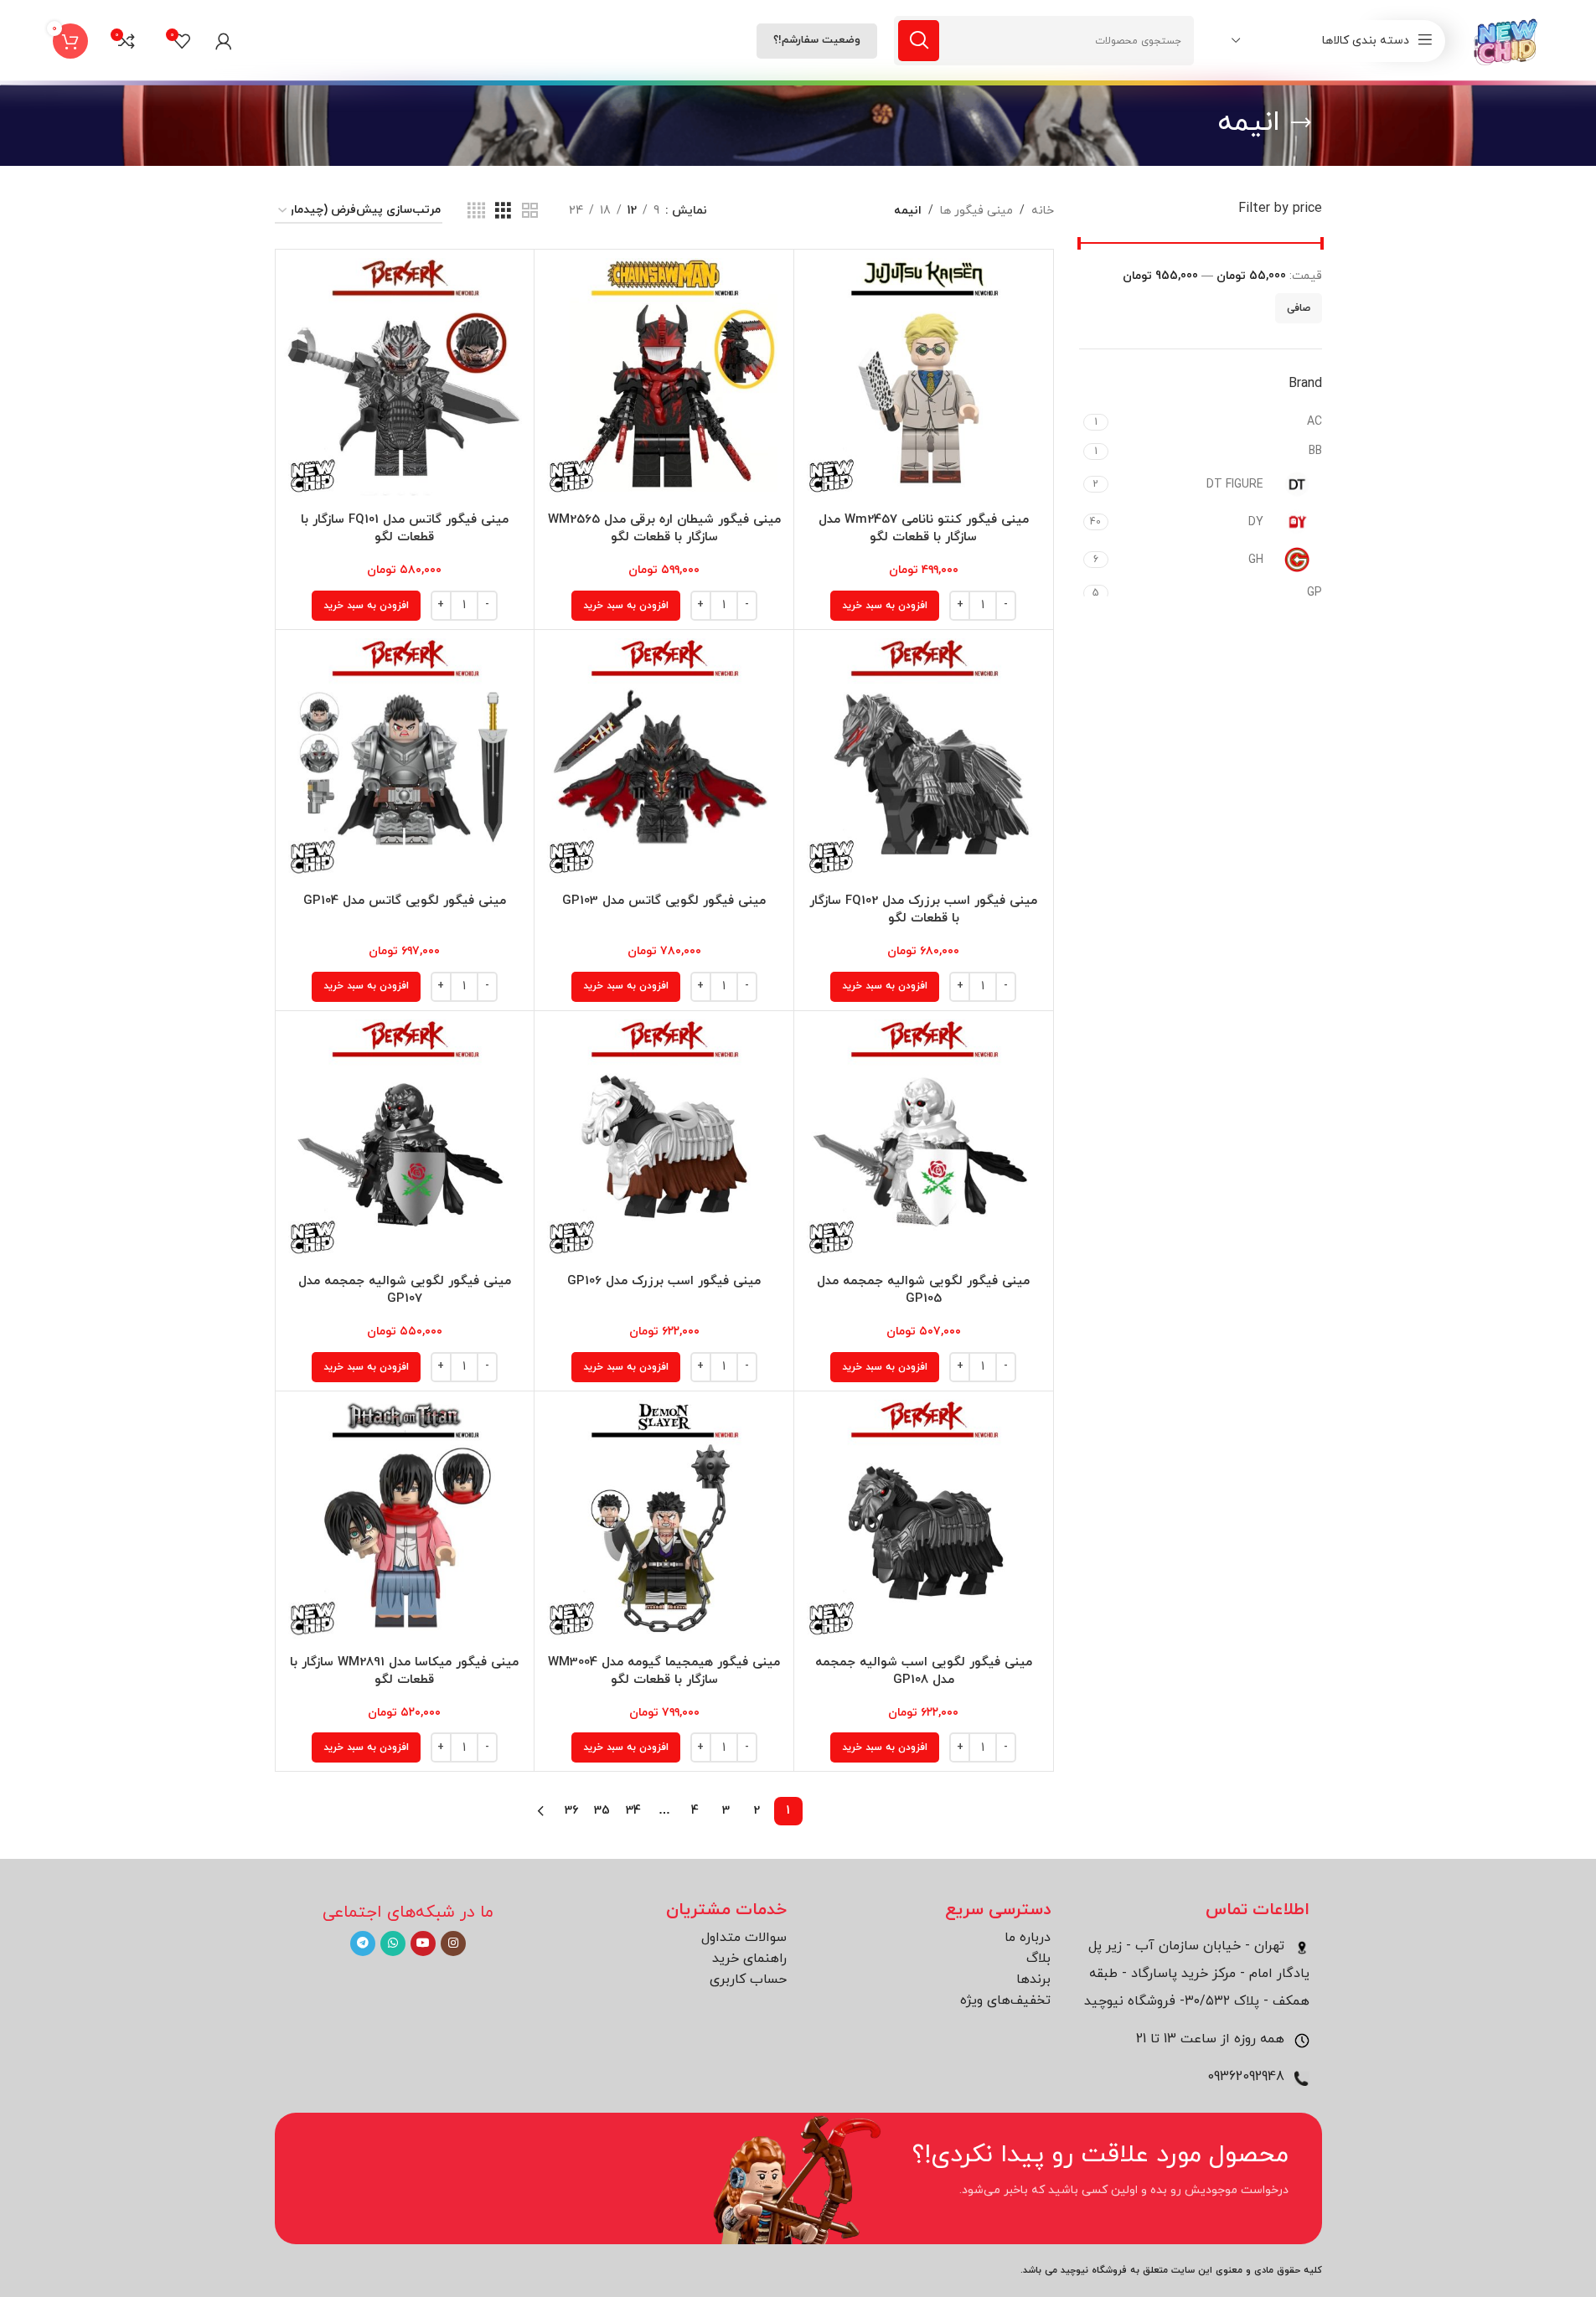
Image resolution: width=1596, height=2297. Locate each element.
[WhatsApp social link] (393, 1943)
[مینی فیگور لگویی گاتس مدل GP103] (664, 759)
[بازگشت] (1301, 123)
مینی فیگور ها (976, 211)
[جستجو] (919, 41)
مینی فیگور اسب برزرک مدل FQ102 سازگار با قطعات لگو (923, 910)
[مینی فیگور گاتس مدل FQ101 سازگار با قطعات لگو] (405, 379)
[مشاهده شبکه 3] (503, 212)
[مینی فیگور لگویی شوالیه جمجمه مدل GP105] (924, 1141)
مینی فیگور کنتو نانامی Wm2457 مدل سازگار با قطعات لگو (924, 529)
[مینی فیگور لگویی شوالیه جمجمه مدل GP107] (405, 1141)
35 (602, 1811)
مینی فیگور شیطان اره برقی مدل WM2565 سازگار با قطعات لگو (664, 529)
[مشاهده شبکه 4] (476, 212)
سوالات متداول (744, 1938)
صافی (1299, 308)
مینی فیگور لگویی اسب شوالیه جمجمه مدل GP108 (924, 1671)
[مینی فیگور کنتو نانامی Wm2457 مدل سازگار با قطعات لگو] (924, 379)
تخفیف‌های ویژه (1005, 2000)
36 (571, 1811)
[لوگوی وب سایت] (1507, 40)
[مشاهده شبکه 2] (530, 212)
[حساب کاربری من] (224, 41)
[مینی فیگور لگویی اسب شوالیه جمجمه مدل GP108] (924, 1521)
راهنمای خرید (749, 1959)
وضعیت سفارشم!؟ (817, 40)
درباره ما (1028, 1938)
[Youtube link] (423, 1943)
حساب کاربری (748, 1980)
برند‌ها (1033, 1980)
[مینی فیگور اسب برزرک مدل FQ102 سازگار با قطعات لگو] (924, 759)
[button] (885, 606)
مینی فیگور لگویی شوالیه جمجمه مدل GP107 (405, 1290)
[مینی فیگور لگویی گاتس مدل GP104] (405, 759)
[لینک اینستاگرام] (453, 1943)
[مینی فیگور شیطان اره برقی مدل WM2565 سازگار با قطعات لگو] (664, 379)
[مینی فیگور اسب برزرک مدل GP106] (664, 1141)
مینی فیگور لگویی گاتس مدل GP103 (664, 901)
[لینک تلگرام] (363, 1943)
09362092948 (1248, 2077)
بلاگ (1038, 1959)
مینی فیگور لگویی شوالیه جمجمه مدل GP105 (923, 1290)
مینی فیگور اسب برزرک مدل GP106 (664, 1281)
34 (633, 1811)
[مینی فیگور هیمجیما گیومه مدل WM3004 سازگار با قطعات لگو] (664, 1521)
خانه (1043, 211)
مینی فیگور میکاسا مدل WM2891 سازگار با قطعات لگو (404, 1671)
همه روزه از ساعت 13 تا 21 (1212, 2039)
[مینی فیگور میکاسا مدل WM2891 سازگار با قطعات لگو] (405, 1521)
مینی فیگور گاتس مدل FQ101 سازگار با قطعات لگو (405, 529)
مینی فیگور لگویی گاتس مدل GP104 (405, 901)
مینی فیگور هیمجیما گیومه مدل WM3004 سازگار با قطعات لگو (664, 1671)
